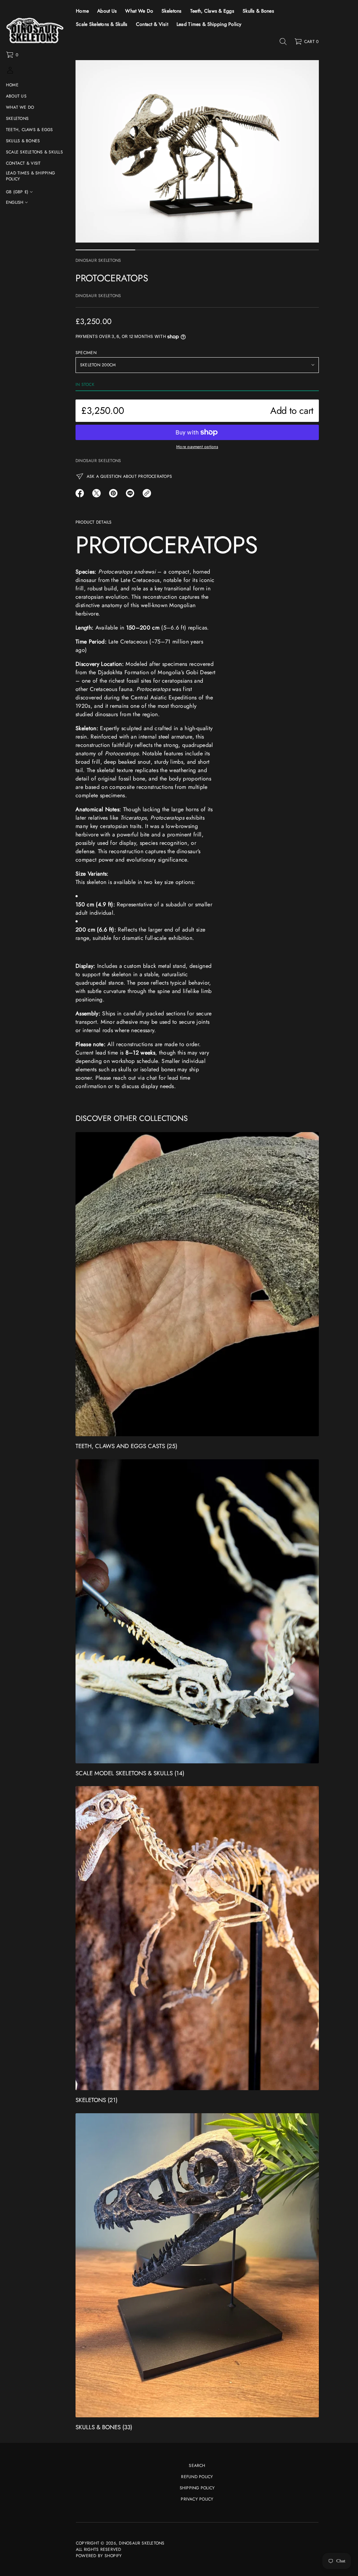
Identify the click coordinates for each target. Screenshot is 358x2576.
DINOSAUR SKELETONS (98, 260)
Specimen (86, 353)
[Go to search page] (283, 42)
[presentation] (197, 151)
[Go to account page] (10, 73)
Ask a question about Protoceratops (129, 476)
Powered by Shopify (99, 2556)
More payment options (197, 447)
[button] (12, 55)
